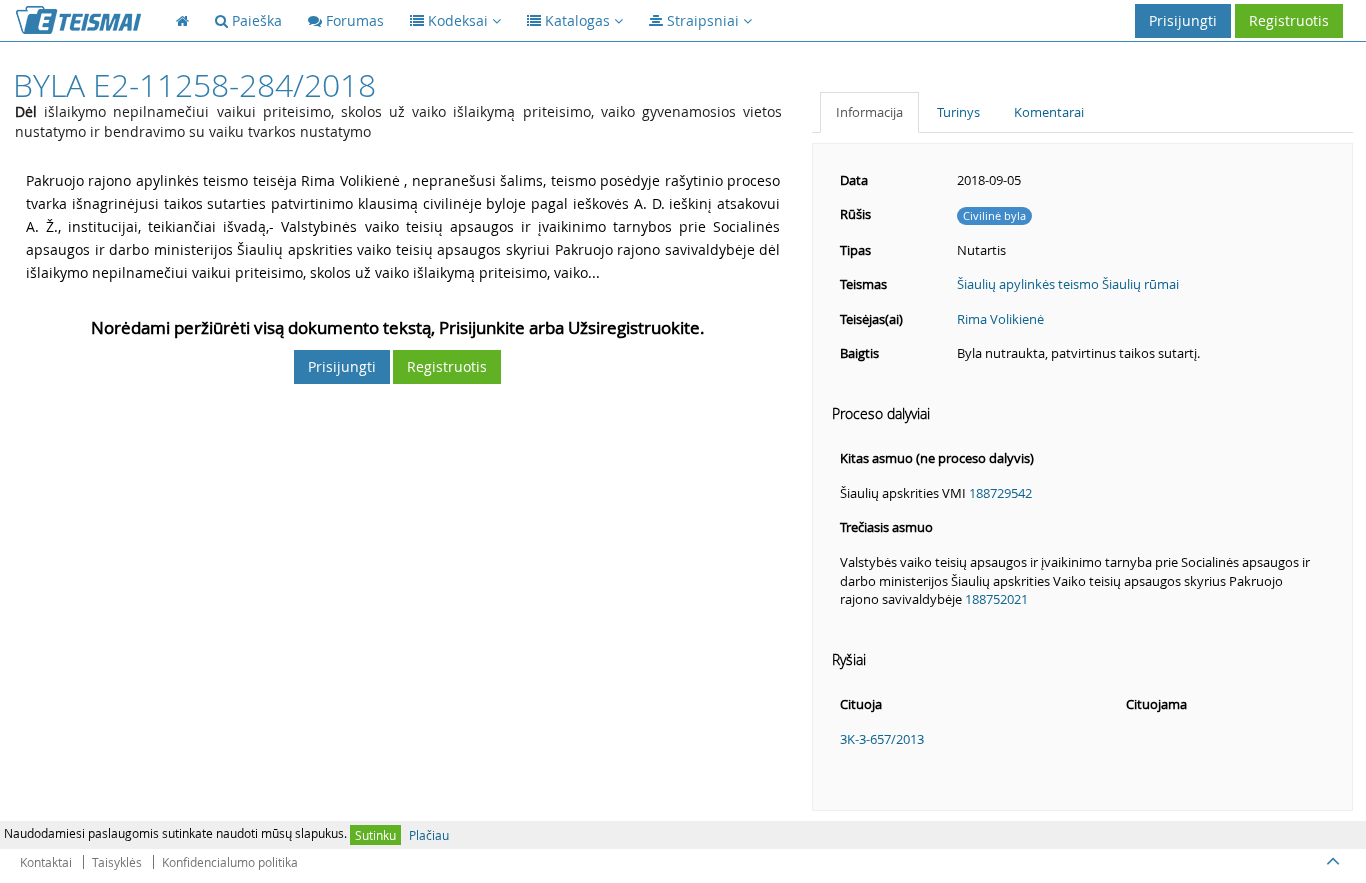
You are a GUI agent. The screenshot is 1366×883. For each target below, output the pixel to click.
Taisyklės (117, 862)
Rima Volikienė (1000, 319)
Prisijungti (1183, 20)
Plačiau (429, 835)
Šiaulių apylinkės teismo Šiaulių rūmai (1068, 284)
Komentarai (1049, 112)
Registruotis (1289, 20)
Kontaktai (46, 862)
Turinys (958, 112)
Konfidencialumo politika (230, 862)
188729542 (1000, 493)
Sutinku (375, 835)
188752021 (996, 599)
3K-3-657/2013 (882, 739)
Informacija (869, 112)
